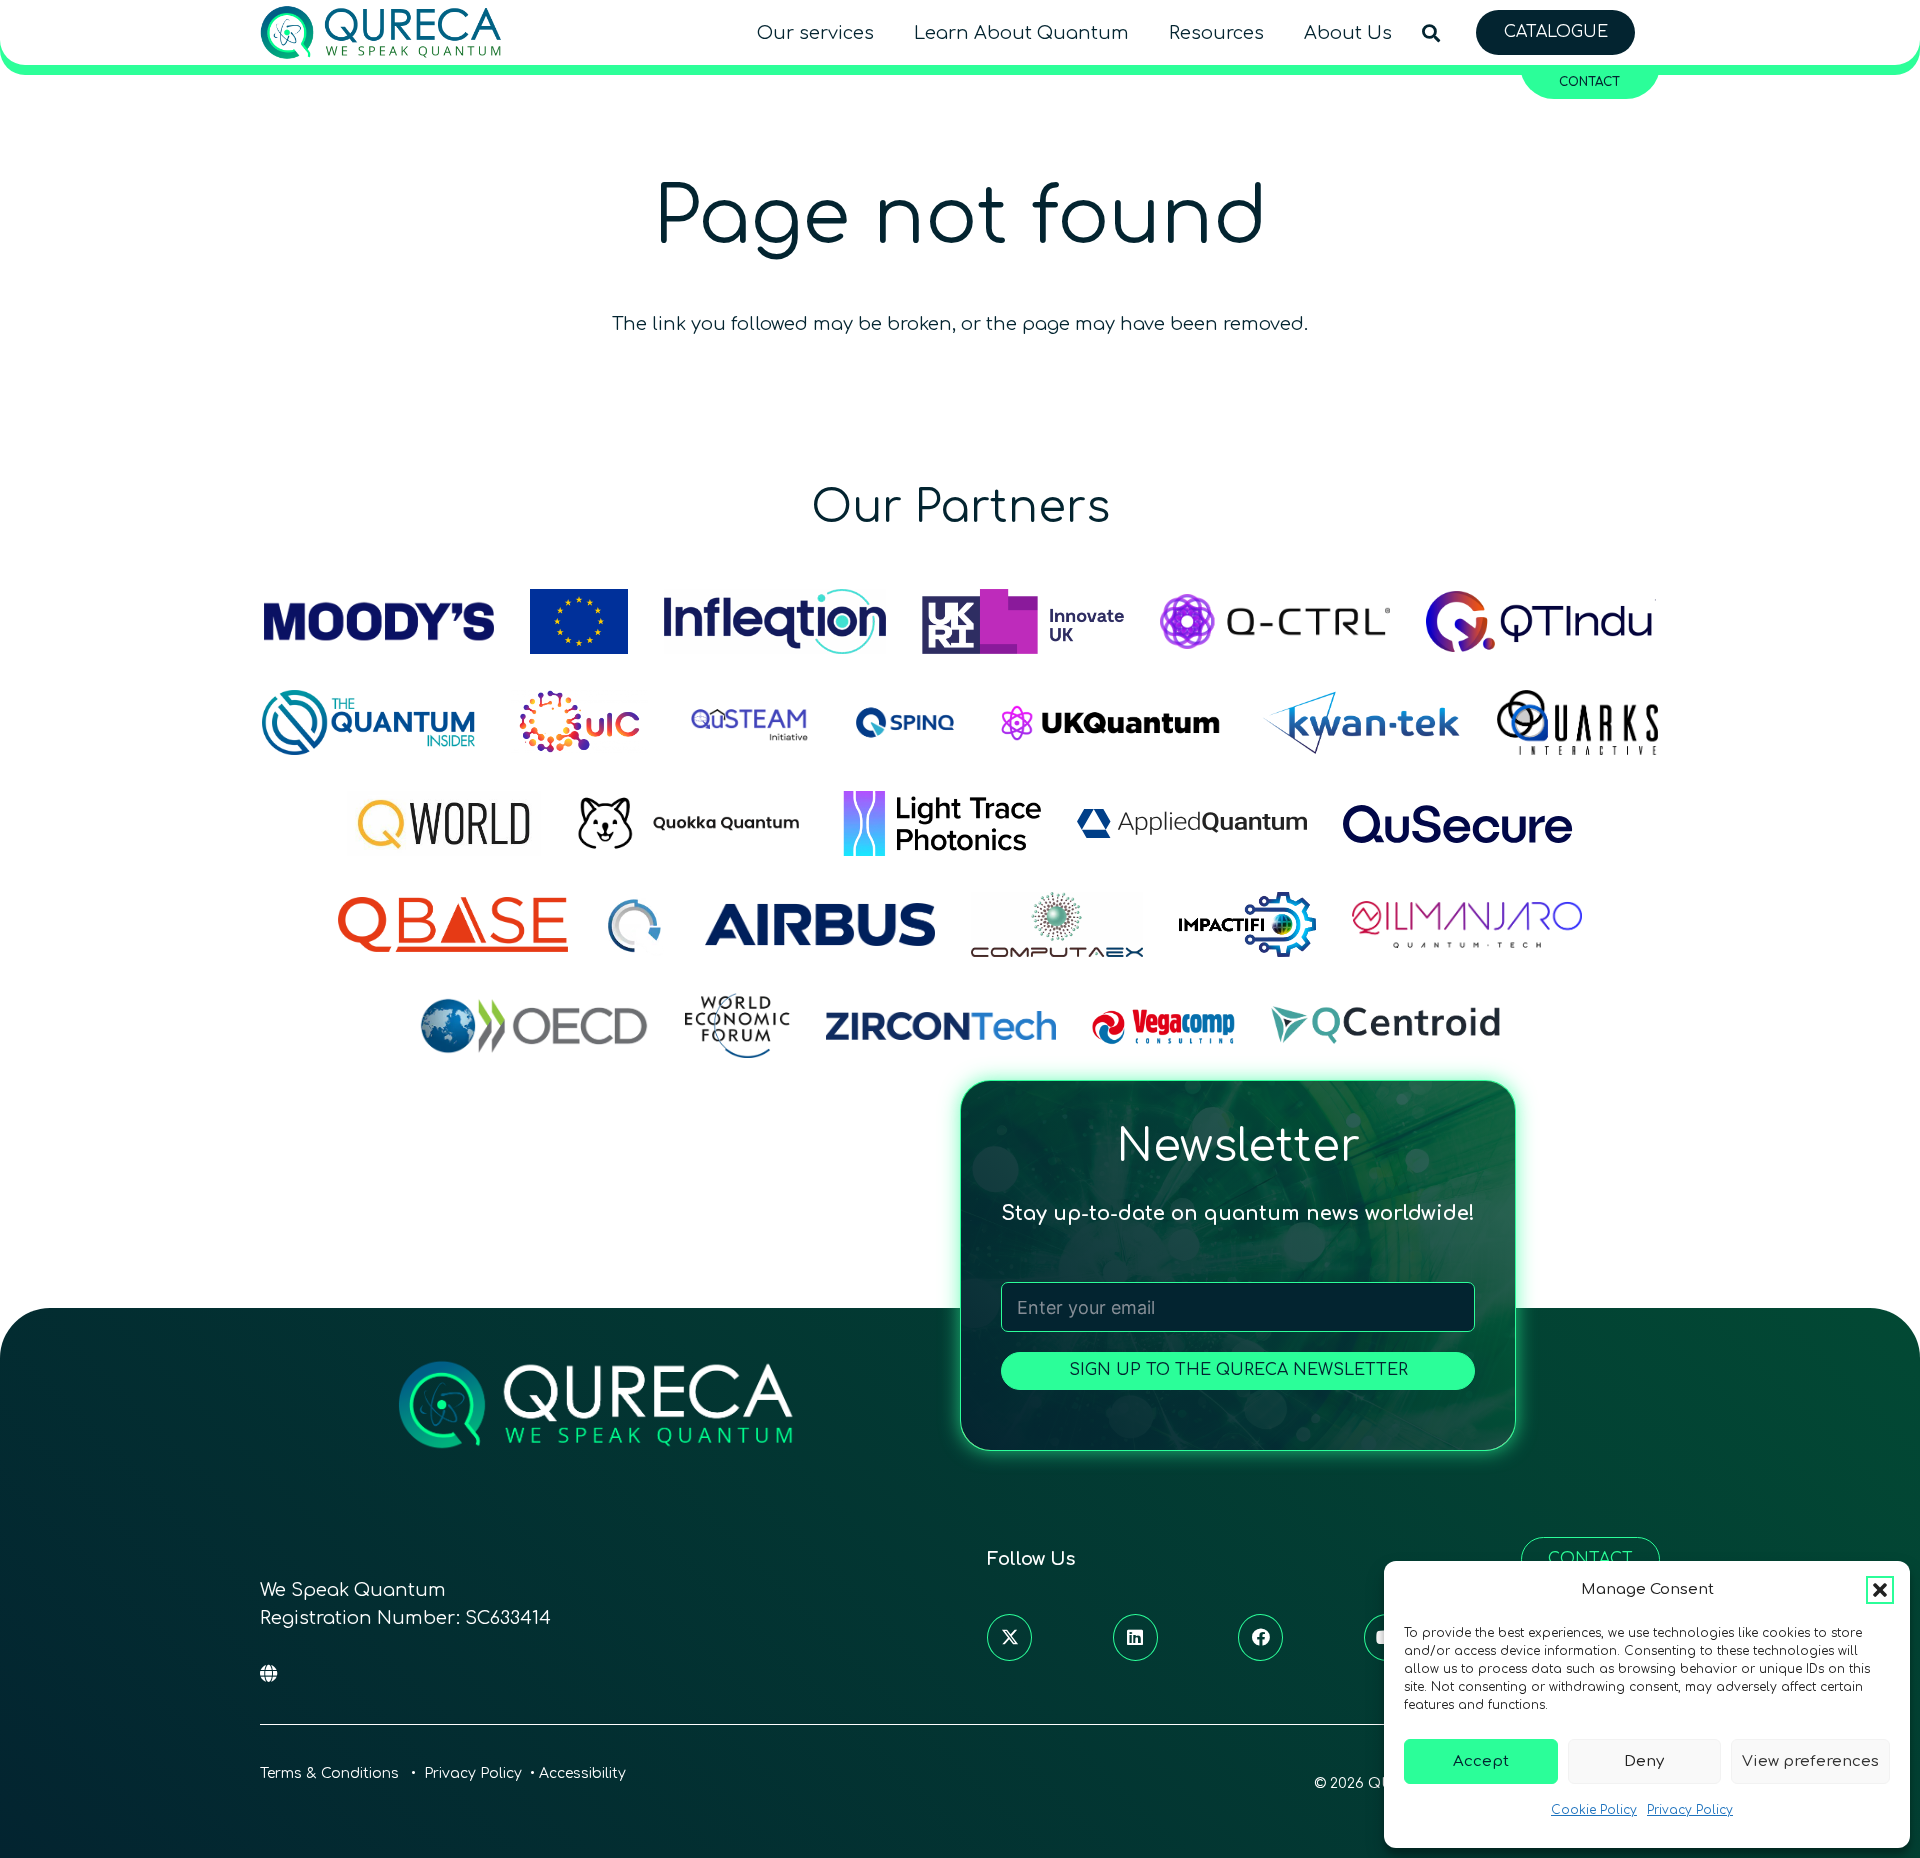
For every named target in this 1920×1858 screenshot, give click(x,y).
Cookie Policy (1594, 1810)
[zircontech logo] (941, 1025)
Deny (1644, 1761)
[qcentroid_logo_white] (1386, 1025)
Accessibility (582, 1773)
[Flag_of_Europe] (579, 621)
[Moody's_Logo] (379, 621)
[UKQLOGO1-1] (1111, 722)
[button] (1880, 1590)
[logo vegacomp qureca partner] (1163, 1025)
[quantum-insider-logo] (368, 722)
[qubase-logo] (453, 924)
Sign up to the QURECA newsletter (1238, 1370)
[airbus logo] (820, 924)
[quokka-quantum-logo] (692, 823)
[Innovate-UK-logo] (1023, 621)
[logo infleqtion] (775, 621)
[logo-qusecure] (1458, 823)
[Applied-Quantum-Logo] (1192, 823)
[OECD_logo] (534, 1025)
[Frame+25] (942, 823)
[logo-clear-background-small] (381, 32)
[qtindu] (1541, 621)
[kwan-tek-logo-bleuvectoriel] (1361, 722)
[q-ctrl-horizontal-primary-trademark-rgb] (1275, 621)
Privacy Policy (1690, 1810)
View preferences (1810, 1761)
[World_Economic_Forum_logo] (737, 1025)
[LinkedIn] (1135, 1637)
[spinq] (905, 722)
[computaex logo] (1057, 924)
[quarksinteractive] (1577, 722)
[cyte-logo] (636, 924)
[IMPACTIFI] (1247, 924)
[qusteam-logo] (749, 722)
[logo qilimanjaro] (1467, 924)
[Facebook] (1260, 1637)
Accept (1481, 1761)
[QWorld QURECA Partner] (444, 823)
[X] (1009, 1637)
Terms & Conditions (331, 1773)
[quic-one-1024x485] (579, 722)
